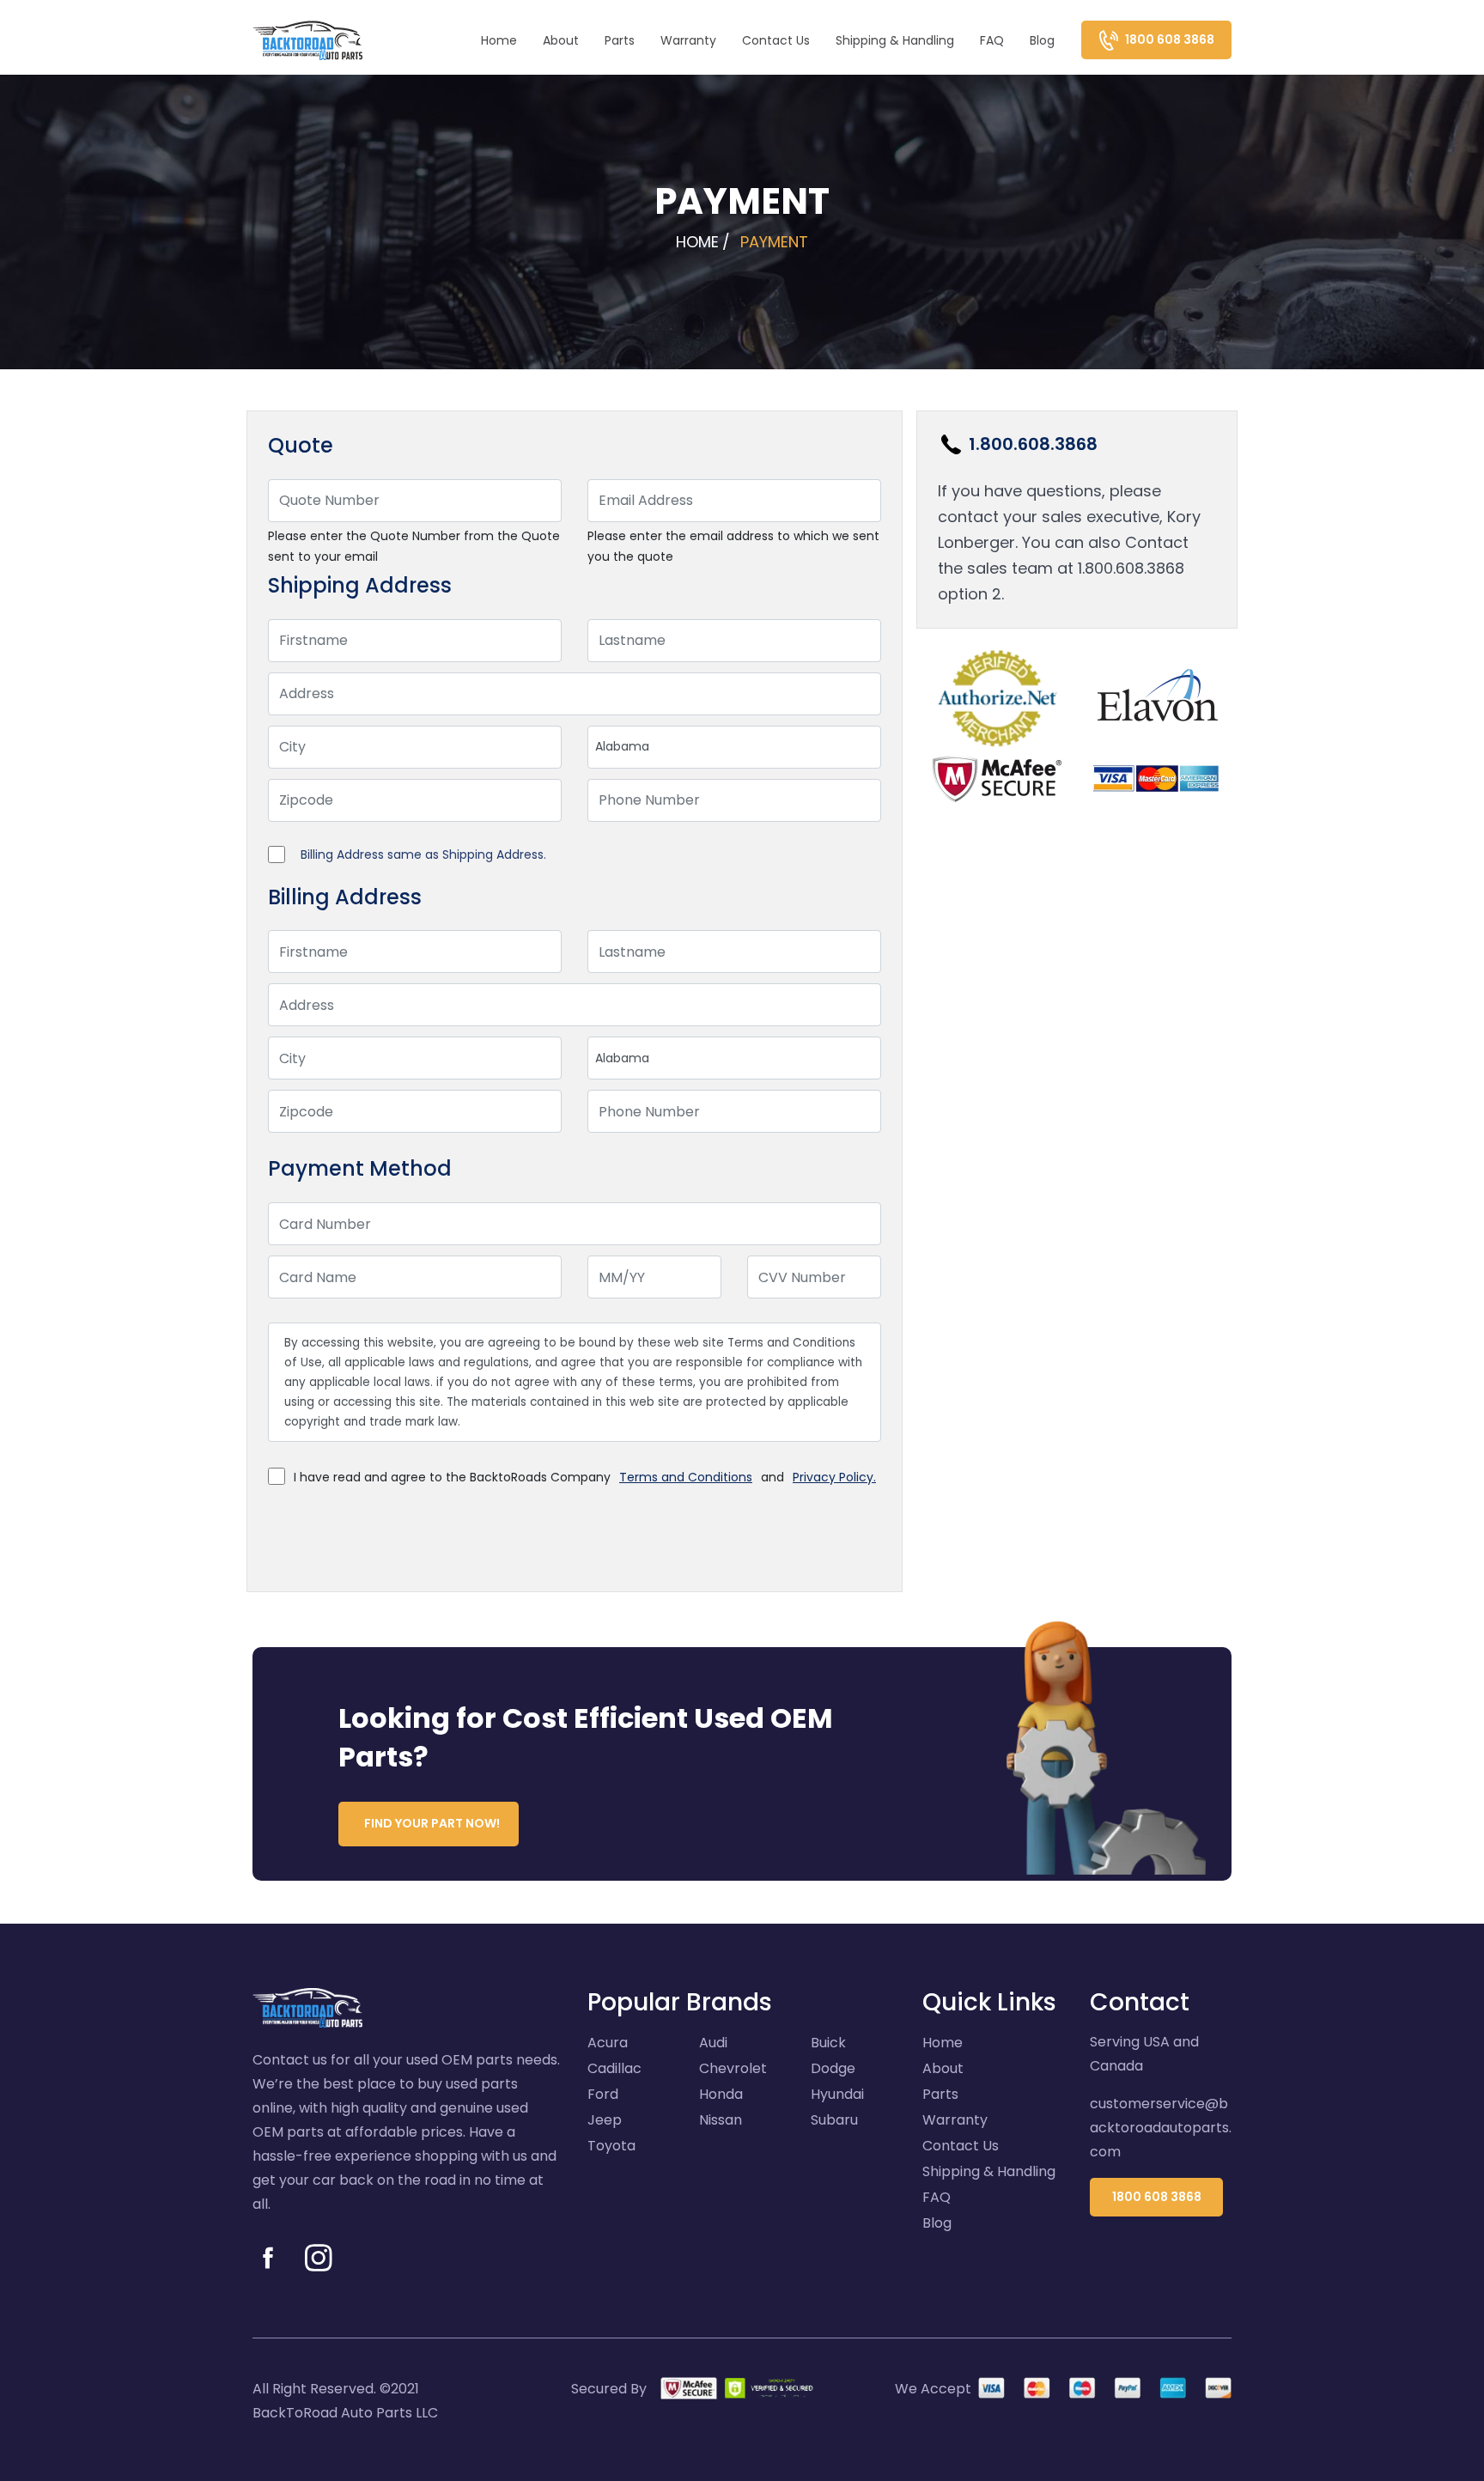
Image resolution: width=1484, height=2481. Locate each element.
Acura (608, 2043)
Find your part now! (432, 1823)
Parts (620, 40)
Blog (1042, 40)
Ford (603, 2094)
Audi (713, 2043)
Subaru (834, 2120)
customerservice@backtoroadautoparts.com (1161, 2128)
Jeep (605, 2120)
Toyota (611, 2146)
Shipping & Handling (895, 40)
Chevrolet (733, 2068)
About (561, 40)
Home (499, 40)
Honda (721, 2094)
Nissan (721, 2120)
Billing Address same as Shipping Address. (423, 854)
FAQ (992, 40)
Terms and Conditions (686, 1477)
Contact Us (776, 40)
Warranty (688, 40)
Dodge (833, 2068)
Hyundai (837, 2094)
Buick (828, 2043)
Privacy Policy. (834, 1477)
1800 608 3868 (1157, 2197)
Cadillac (614, 2068)
